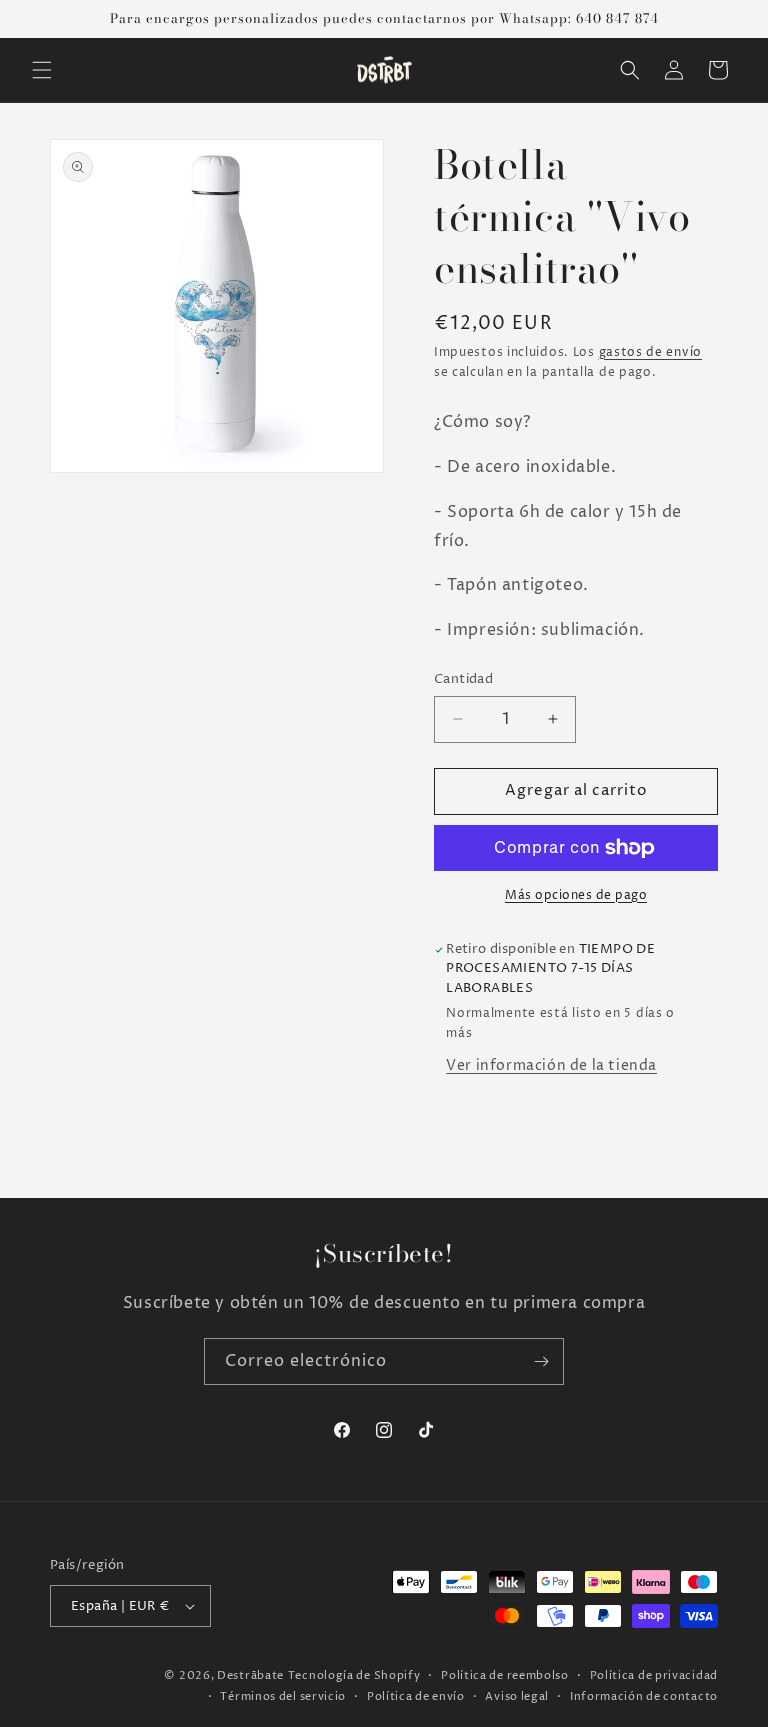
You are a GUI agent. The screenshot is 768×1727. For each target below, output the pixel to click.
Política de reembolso (505, 1675)
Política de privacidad (654, 1675)
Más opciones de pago (576, 895)
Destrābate (250, 1675)
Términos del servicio (283, 1696)
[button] (42, 70)
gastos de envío (651, 352)
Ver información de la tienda (551, 1065)
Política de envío (416, 1696)
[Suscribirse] (541, 1361)
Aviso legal (517, 1696)
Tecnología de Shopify (354, 1675)
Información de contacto (644, 1696)
